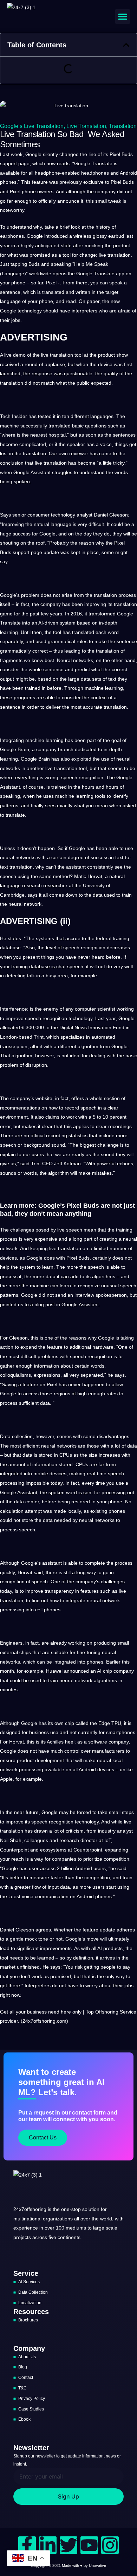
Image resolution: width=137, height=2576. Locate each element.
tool (67, 255)
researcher (55, 885)
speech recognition (84, 948)
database (10, 948)
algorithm (88, 1046)
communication (52, 1896)
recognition (91, 777)
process (9, 1239)
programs (24, 697)
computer (85, 1009)
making (77, 1474)
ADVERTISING (34, 337)
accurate (93, 707)
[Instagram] (110, 2545)
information (47, 1366)
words (121, 472)
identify (120, 796)
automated (103, 1037)
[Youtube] (89, 2545)
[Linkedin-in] (48, 2545)
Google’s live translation (32, 126)
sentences (124, 435)
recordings (120, 1126)
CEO (47, 1164)
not (129, 191)
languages (102, 416)
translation (123, 126)
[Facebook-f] (27, 2545)
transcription (14, 1046)
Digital (66, 1027)
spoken (22, 481)
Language (13, 274)
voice (106, 444)
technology (30, 311)
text (112, 679)
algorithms (104, 1276)
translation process (115, 595)
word (113, 632)
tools (100, 796)
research (32, 885)
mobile (41, 1474)
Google (33, 154)
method (61, 876)
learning (9, 632)
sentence (10, 292)
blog (39, 1304)
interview (84, 1295)
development (50, 1760)
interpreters (84, 311)
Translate (102, 163)
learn (48, 1267)
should (51, 311)
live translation (86, 126)
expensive (46, 1239)
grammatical (61, 641)
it (82, 201)
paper (93, 301)
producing (105, 1643)
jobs (16, 320)
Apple (6, 1779)
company (105, 191)
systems (45, 938)
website (44, 1098)
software (98, 1742)
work (72, 1117)
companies (64, 1859)
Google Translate (95, 274)
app (120, 274)
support (8, 163)
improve (15, 1018)
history (103, 227)
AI (99, 1671)
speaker (76, 444)
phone (29, 191)
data (86, 679)
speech (69, 777)
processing (12, 1483)
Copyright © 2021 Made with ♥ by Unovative (68, 2565)
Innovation (100, 1027)
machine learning (104, 688)
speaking (61, 264)
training (121, 938)
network (33, 904)
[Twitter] (68, 2545)
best (49, 660)
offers (78, 1098)
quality (111, 373)
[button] (123, 16)
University (94, 885)
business (39, 1732)
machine (9, 426)
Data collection (16, 1436)
